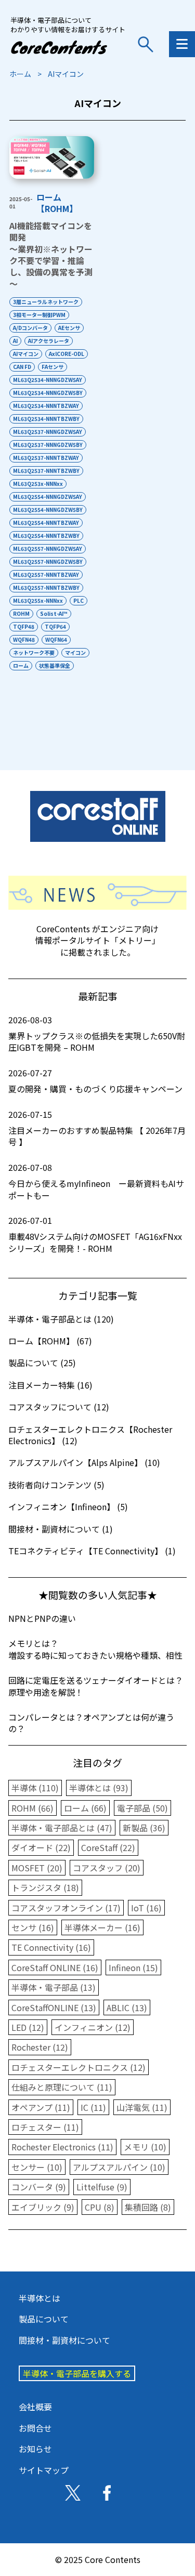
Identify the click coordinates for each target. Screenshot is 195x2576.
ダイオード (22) (41, 1847)
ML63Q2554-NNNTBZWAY (46, 523)
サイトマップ (44, 2470)
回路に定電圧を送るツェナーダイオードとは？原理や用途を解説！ (96, 1686)
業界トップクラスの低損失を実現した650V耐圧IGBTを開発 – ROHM (97, 1034)
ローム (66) (85, 1808)
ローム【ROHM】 (57, 203)
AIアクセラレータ (49, 341)
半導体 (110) (35, 1788)
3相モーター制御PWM (39, 315)
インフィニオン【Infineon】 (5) (68, 1507)
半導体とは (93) (99, 1788)
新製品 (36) (144, 1828)
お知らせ (35, 2449)
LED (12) (28, 2027)
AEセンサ (69, 328)
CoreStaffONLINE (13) (54, 2007)
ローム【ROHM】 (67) (50, 1341)
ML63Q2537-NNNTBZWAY (46, 458)
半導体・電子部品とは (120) (61, 1319)
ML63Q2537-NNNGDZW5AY (48, 432)
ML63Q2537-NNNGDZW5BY (48, 445)
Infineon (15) (133, 1967)
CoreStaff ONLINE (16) (55, 1967)
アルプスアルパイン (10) (119, 2167)
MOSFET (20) (37, 1868)
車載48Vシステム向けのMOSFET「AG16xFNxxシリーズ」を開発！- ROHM (95, 1234)
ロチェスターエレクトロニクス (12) (79, 2067)
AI (15, 341)
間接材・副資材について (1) (61, 1529)
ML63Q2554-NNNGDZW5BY (48, 510)
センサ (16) (33, 1927)
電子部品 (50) (142, 1808)
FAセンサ (53, 367)
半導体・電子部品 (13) (54, 1987)
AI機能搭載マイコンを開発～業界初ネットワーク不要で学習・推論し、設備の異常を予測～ (51, 255)
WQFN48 (24, 639)
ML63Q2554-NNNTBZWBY (46, 536)
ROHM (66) (32, 1808)
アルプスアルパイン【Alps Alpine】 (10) (84, 1462)
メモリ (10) (145, 2147)
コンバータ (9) (39, 2187)
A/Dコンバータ (30, 328)
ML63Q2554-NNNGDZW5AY (48, 497)
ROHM (21, 613)
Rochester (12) (40, 2047)
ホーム (20, 74)
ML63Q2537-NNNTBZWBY (46, 471)
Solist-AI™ (54, 613)
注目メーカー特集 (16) (50, 1385)
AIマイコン (26, 354)
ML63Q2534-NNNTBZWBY (46, 419)
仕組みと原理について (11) (62, 2087)
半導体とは (40, 2298)
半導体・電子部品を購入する (77, 2373)
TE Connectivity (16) (51, 1947)
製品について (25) (42, 1363)
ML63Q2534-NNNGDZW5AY (48, 380)
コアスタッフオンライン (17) (66, 1908)
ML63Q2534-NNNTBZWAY (46, 406)
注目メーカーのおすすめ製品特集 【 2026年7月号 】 (97, 1128)
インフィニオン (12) (93, 2027)
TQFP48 (24, 626)
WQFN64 (56, 639)
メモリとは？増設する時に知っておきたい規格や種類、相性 (95, 1649)
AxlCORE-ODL (67, 354)
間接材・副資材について (64, 2340)
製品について (44, 2319)
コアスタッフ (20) (107, 1868)
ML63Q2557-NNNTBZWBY (46, 587)
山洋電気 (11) (142, 2107)
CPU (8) (100, 2207)
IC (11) (93, 2107)
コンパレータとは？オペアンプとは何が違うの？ (91, 1723)
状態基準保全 (55, 665)
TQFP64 (55, 626)
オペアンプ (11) (41, 2107)
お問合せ (35, 2428)
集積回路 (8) (148, 2207)
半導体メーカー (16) (102, 1927)
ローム (21, 665)
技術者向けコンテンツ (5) (56, 1485)
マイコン (75, 652)
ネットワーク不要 (34, 652)
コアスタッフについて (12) (59, 1407)
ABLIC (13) (127, 2007)
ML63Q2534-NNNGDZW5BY (48, 393)
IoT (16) (146, 1908)
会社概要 (35, 2407)
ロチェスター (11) (45, 2127)
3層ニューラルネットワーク (46, 302)
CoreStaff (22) (108, 1847)
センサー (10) (37, 2167)
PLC (79, 600)
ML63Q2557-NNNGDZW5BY (48, 562)
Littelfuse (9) (102, 2187)
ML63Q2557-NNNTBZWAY (46, 574)
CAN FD (22, 367)
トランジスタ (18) (45, 1887)
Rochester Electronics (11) (62, 2147)
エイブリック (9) (43, 2207)
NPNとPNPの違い (42, 1618)
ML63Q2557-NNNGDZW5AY (48, 549)
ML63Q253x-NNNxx (38, 484)
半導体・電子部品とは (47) (62, 1828)
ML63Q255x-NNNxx (38, 600)
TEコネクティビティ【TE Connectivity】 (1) (92, 1551)
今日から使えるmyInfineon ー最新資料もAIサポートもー (96, 1181)
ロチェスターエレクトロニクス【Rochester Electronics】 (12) (90, 1435)
